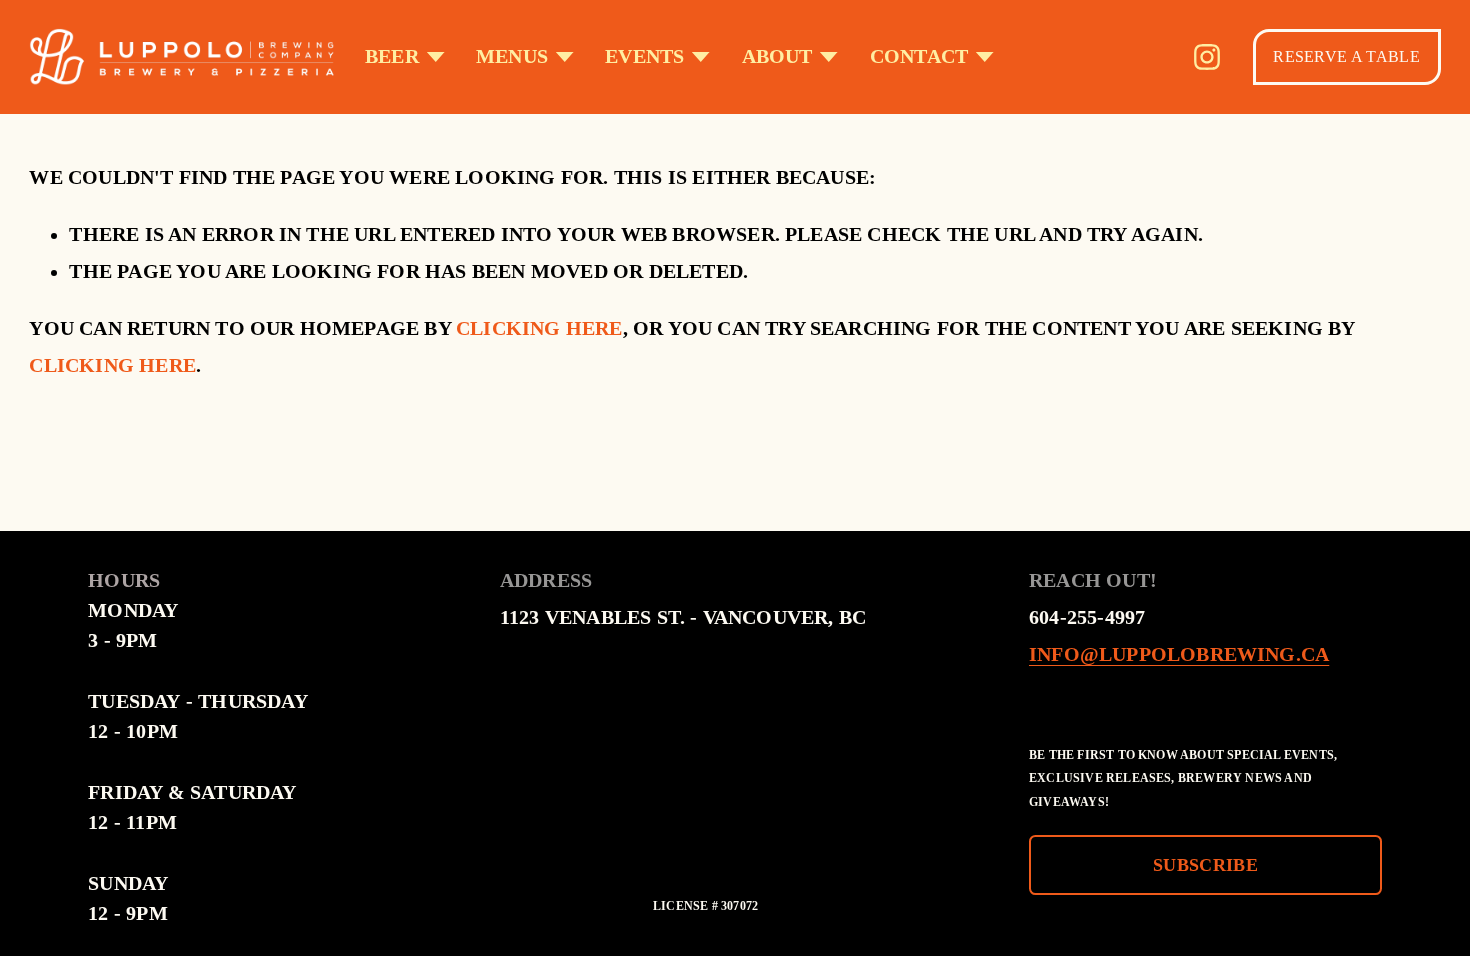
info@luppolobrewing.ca (1179, 654)
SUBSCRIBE (1205, 865)
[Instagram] (1207, 57)
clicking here (539, 328)
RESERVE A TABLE (1346, 56)
